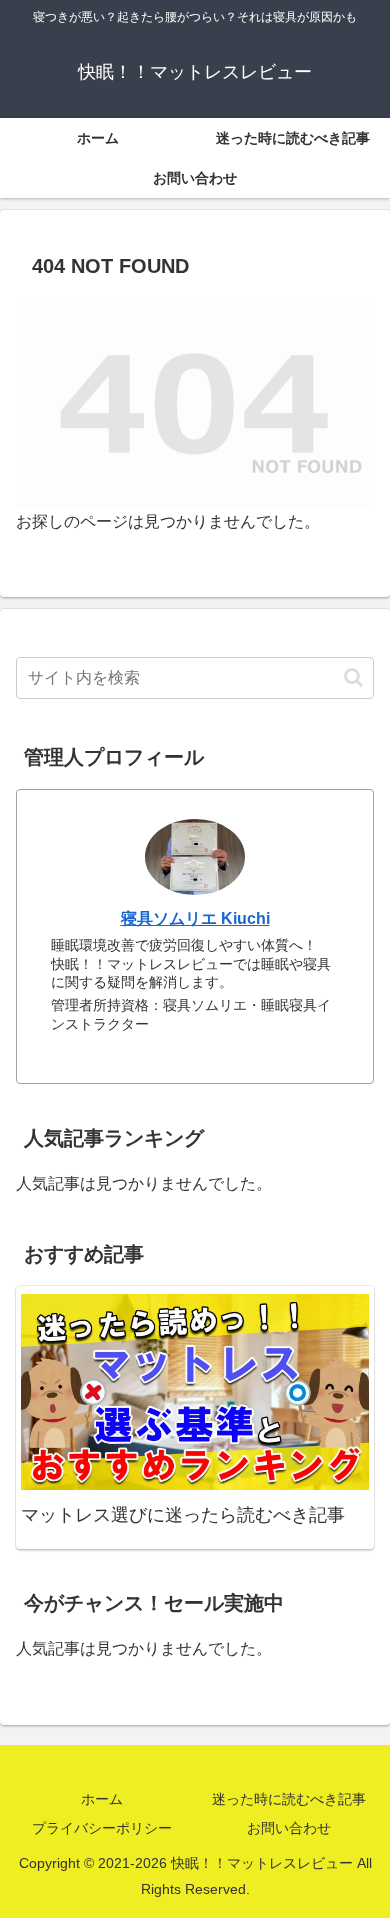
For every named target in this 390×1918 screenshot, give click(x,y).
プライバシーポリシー (102, 1828)
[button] (353, 677)
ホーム (102, 1799)
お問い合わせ (289, 1828)
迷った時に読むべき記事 (289, 1799)
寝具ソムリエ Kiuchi (195, 918)
